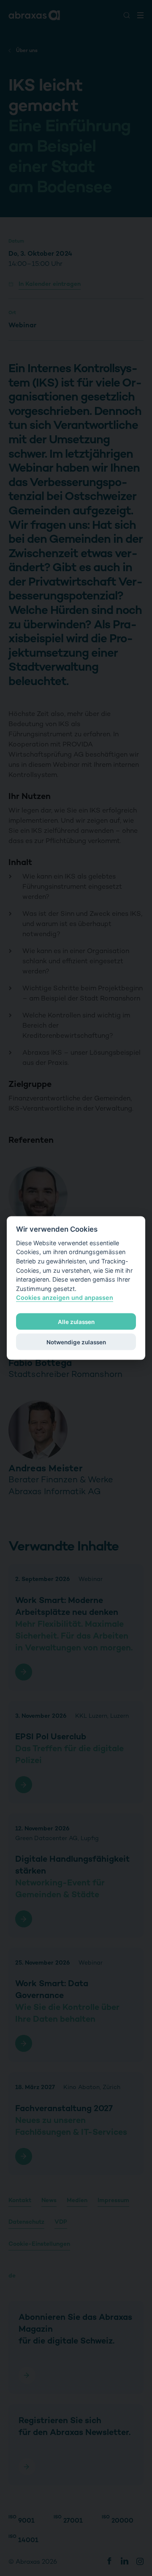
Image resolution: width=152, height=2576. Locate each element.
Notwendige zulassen (76, 1342)
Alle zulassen (76, 1321)
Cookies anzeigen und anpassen (65, 1298)
